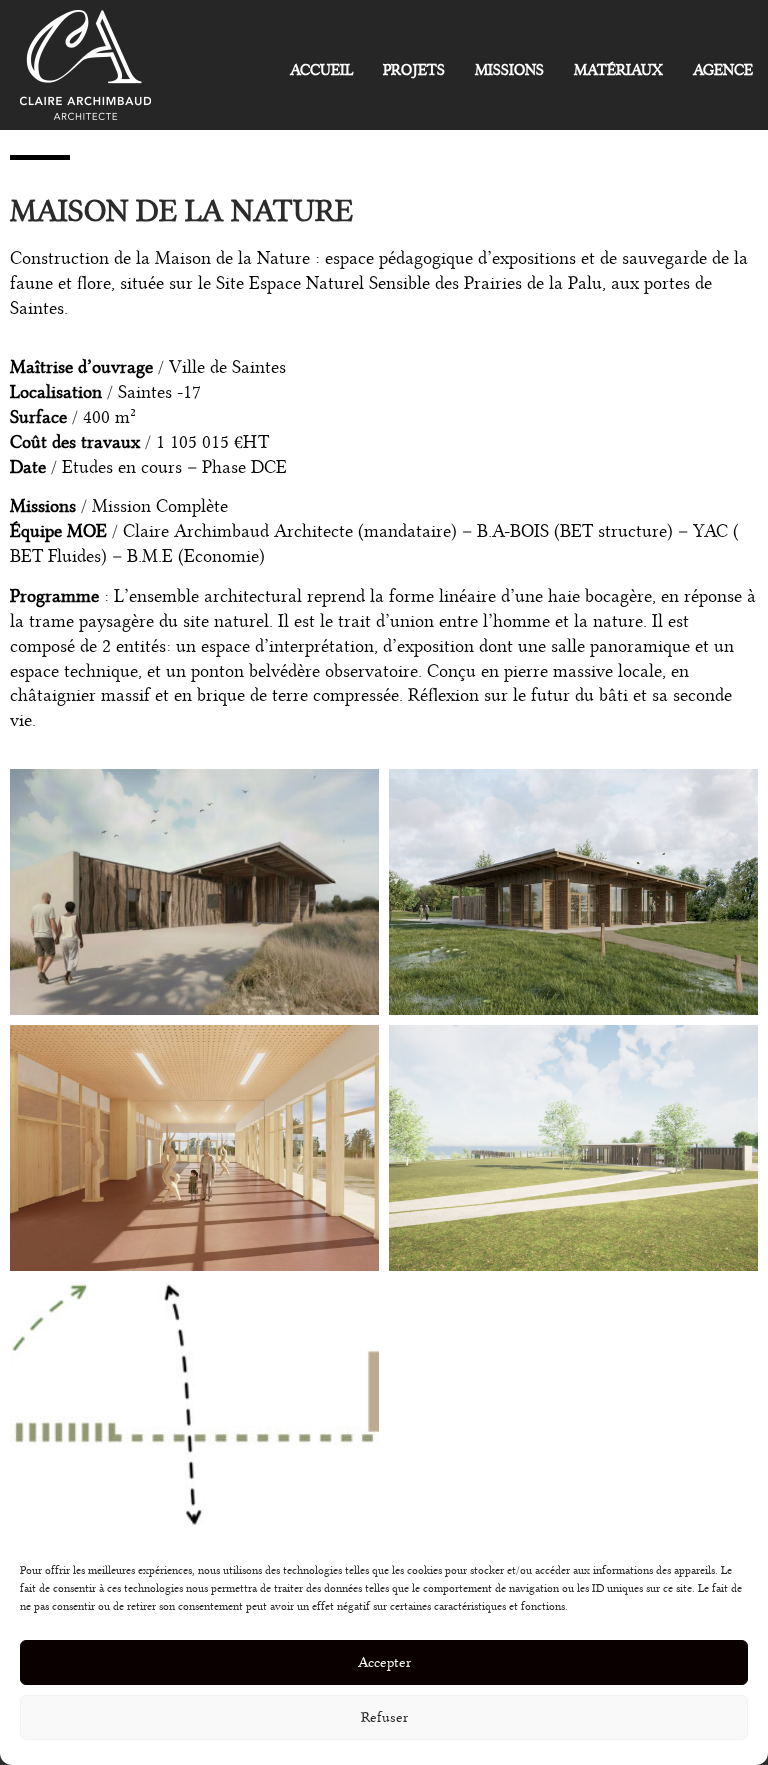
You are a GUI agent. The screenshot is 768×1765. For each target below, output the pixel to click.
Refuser (384, 1717)
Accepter (384, 1662)
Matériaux (618, 70)
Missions (509, 70)
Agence (723, 70)
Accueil (321, 70)
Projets (414, 70)
